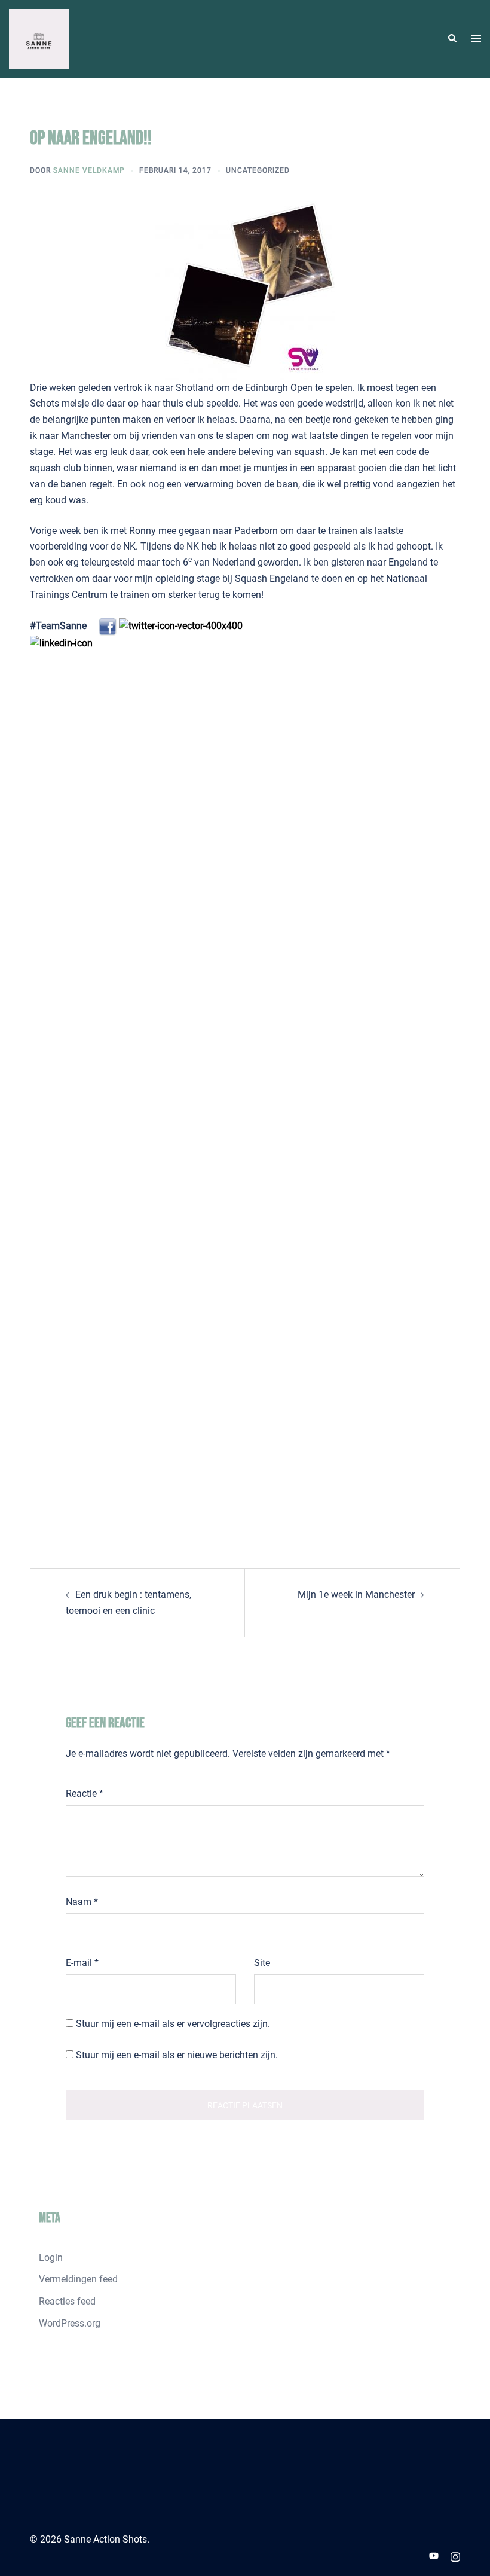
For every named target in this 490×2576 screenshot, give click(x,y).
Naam (82, 1902)
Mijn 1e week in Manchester (356, 1594)
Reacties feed (67, 2301)
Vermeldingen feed (78, 2279)
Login (51, 2258)
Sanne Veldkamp (89, 170)
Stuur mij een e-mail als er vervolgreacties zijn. (173, 2024)
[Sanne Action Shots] (39, 38)
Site (262, 1963)
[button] (452, 39)
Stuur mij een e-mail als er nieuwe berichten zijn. (177, 2055)
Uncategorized (258, 170)
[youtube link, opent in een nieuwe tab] (434, 2555)
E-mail (82, 1963)
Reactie (85, 1794)
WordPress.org (70, 2323)
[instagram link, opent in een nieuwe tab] (455, 2555)
